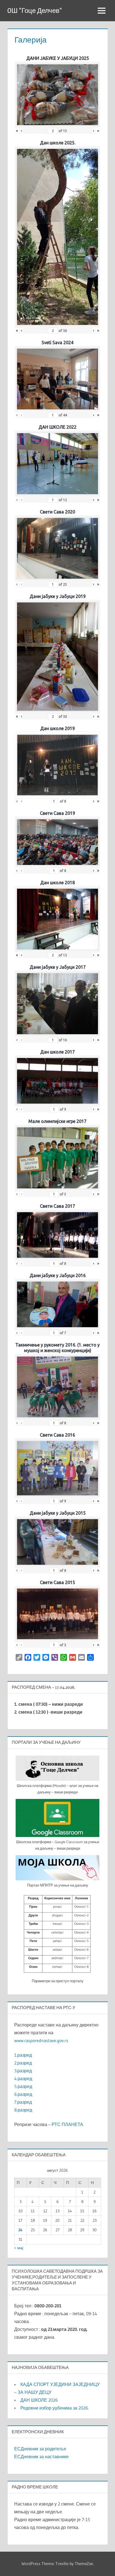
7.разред (23, 2102)
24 (21, 2230)
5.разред (23, 2086)
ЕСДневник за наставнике (41, 2457)
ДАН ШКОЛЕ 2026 (39, 2400)
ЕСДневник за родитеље (40, 2449)
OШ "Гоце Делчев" (35, 10)
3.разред (23, 2071)
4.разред (23, 2078)
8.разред (23, 2110)
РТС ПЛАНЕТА (67, 2124)
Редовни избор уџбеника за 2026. (55, 2408)
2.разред (23, 2063)
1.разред (23, 2055)
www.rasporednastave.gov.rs (41, 2040)
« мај (19, 2248)
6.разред (23, 2094)
